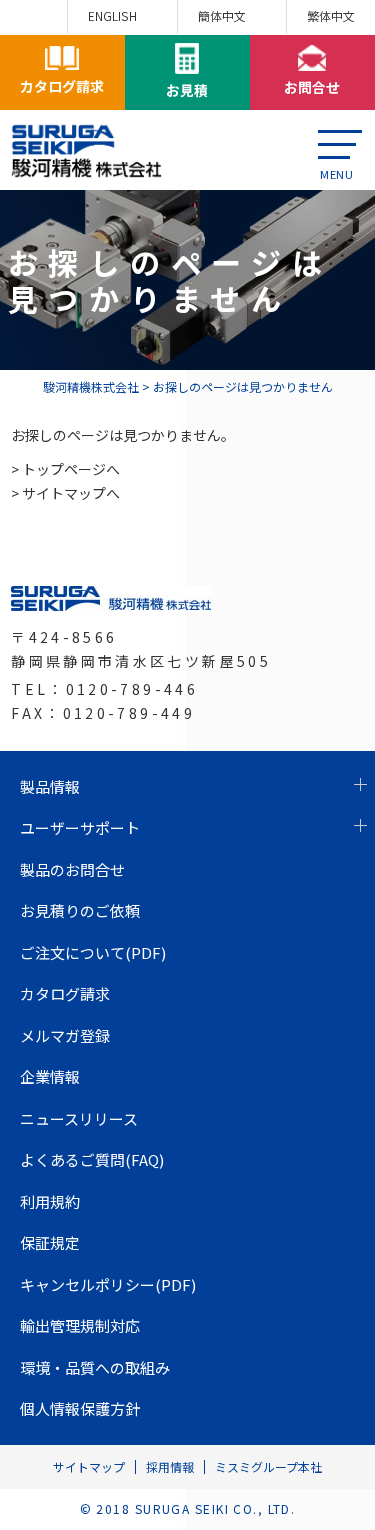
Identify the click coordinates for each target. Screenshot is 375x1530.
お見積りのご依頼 (80, 910)
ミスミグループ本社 (268, 1466)
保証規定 (50, 1242)
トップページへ (71, 469)
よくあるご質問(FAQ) (92, 1159)
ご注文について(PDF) (93, 952)
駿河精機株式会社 (91, 386)
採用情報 (170, 1466)
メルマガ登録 (65, 1035)
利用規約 (50, 1201)
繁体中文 (331, 15)
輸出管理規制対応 (80, 1325)
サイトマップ (89, 1466)
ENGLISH (112, 15)
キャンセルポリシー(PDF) (108, 1284)
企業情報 (50, 1076)
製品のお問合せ (72, 869)
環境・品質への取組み (95, 1367)
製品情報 (50, 786)
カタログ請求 (65, 993)
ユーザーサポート (80, 827)
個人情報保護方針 (80, 1408)
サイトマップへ (71, 493)
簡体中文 (222, 15)
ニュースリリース (79, 1118)
